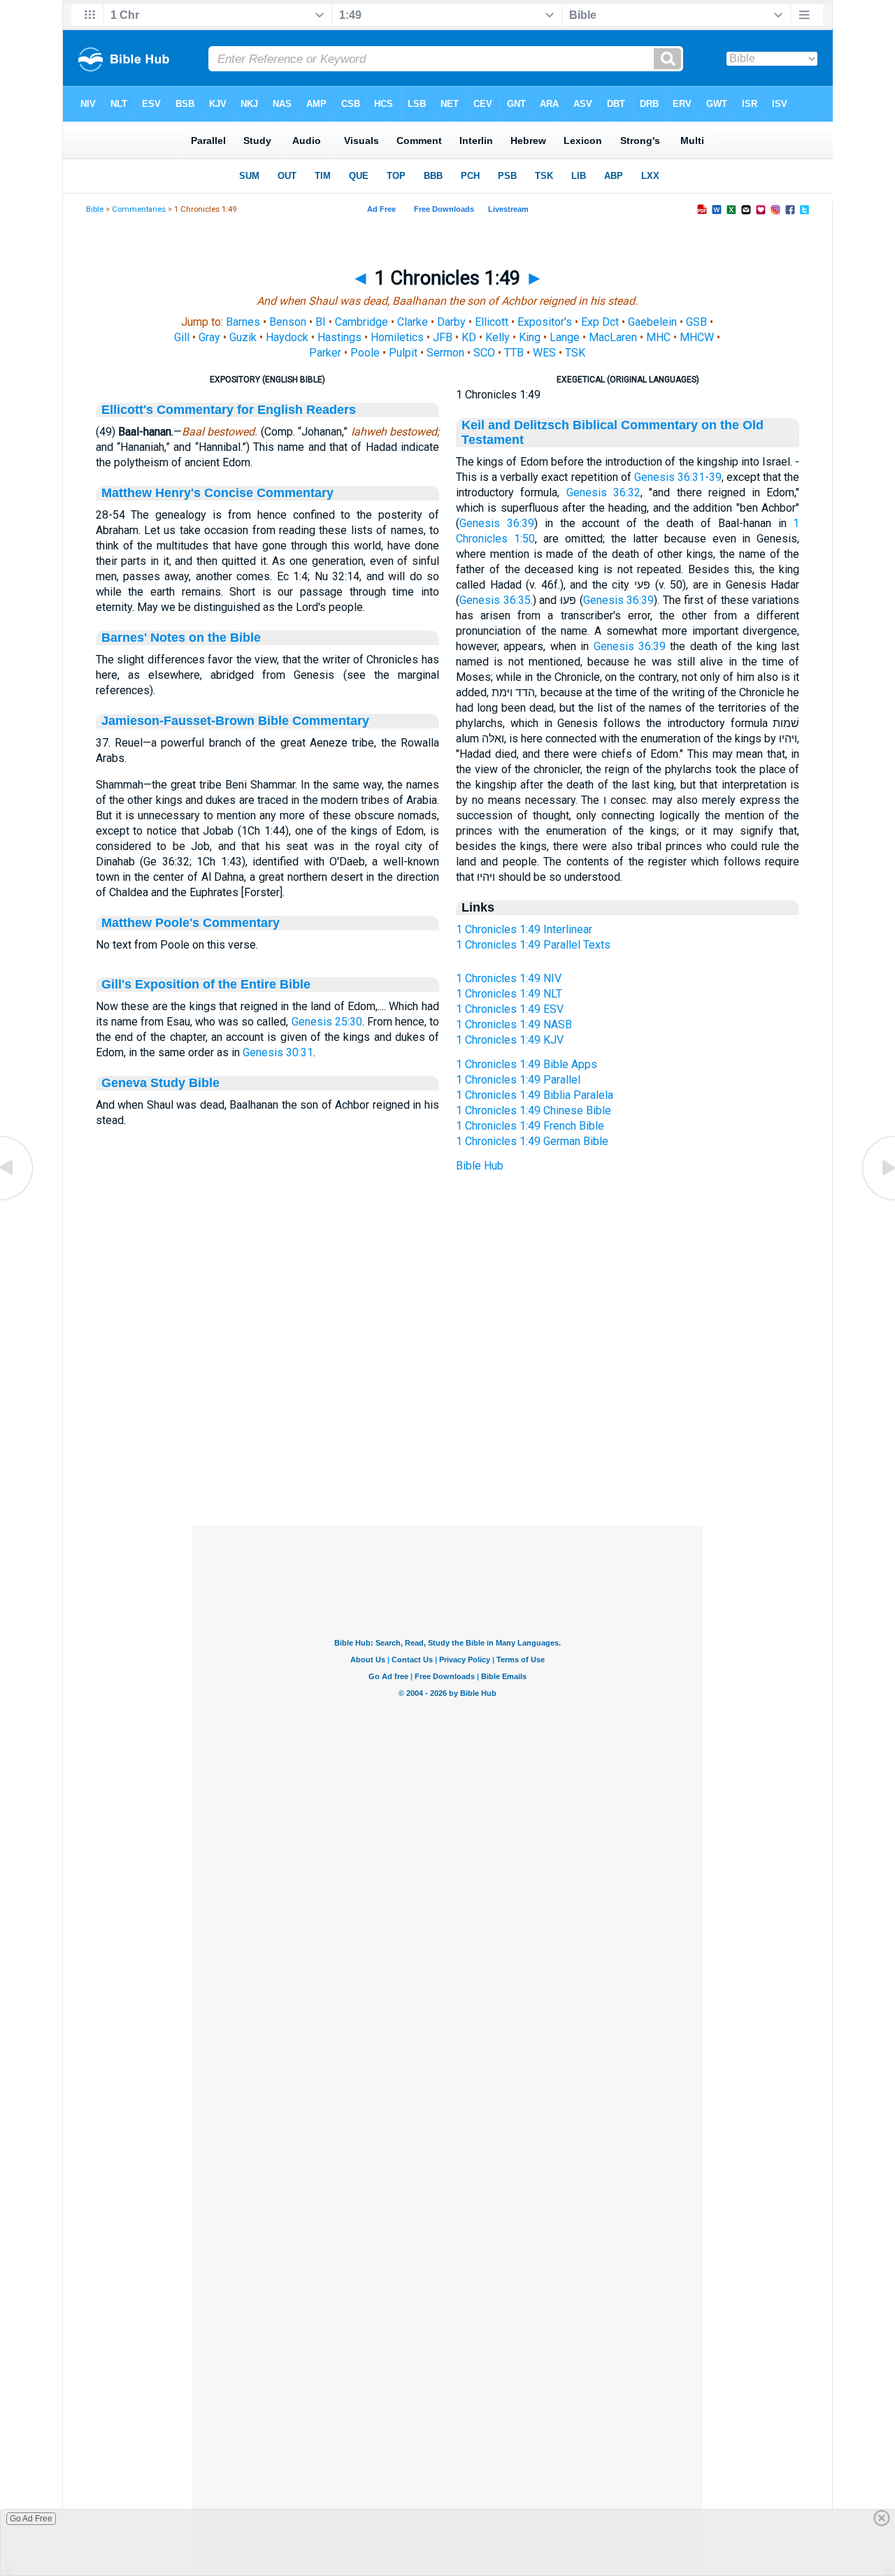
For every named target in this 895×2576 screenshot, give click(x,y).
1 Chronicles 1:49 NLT (509, 994)
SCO (484, 353)
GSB (696, 322)
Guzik (243, 337)
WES (544, 353)
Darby (451, 322)
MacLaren (613, 337)
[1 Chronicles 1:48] (17, 1199)
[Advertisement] (447, 1440)
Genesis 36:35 (495, 600)
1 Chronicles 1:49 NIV (509, 978)
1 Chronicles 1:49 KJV (510, 1040)
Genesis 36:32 (603, 492)
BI (321, 322)
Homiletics (397, 337)
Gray (209, 337)
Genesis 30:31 (278, 1052)
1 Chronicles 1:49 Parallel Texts (533, 945)
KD (469, 337)
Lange (565, 337)
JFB (443, 337)
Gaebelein (652, 322)
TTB (514, 353)
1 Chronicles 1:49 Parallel (518, 1080)
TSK (575, 353)
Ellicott (492, 322)
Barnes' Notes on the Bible (181, 638)
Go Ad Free (31, 2519)
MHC (658, 337)
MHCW (697, 337)
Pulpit (403, 353)
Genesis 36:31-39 (678, 477)
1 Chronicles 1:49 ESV (510, 1009)
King (530, 337)
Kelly (497, 337)
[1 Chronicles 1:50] (878, 1199)
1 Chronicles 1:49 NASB (514, 1024)
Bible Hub (480, 1166)
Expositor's (545, 322)
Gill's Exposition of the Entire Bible (206, 984)
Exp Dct (600, 322)
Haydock (287, 337)
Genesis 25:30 (327, 1022)
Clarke (413, 322)
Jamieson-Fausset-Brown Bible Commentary (235, 721)
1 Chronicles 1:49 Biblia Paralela (535, 1095)
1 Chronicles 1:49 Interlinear (524, 929)
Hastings (339, 337)
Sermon (445, 353)
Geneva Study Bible (160, 1083)
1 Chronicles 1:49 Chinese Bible (534, 1110)
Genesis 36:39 (497, 523)
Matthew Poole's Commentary (191, 923)
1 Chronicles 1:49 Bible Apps (527, 1064)
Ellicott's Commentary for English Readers (229, 410)
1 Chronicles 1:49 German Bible (532, 1141)
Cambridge (361, 322)
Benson (288, 322)
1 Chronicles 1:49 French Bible (530, 1126)
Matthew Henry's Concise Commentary (217, 493)
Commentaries (139, 209)
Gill (182, 337)
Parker (325, 353)
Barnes (243, 322)
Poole (365, 353)
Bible (95, 209)
